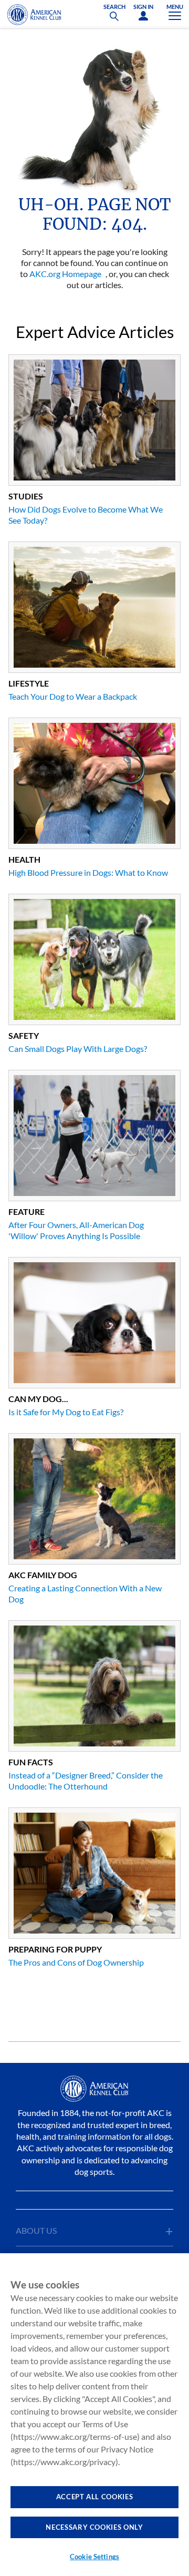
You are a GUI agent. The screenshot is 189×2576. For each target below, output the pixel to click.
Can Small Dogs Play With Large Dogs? (78, 1049)
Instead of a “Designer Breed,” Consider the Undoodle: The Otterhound (86, 1781)
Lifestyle (29, 683)
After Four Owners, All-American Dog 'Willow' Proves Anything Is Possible (76, 1230)
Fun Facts (31, 1762)
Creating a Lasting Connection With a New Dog (85, 1593)
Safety (24, 1035)
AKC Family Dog (43, 1575)
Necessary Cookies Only (94, 2527)
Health (24, 859)
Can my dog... (38, 1399)
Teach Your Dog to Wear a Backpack (73, 696)
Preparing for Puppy (55, 1949)
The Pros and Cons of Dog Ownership (76, 1962)
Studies (26, 496)
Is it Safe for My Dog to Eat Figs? (66, 1412)
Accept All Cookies (95, 2497)
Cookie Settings (94, 2557)
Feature (27, 1212)
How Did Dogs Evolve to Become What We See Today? (86, 515)
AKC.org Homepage (65, 274)
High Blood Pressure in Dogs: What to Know (88, 872)
